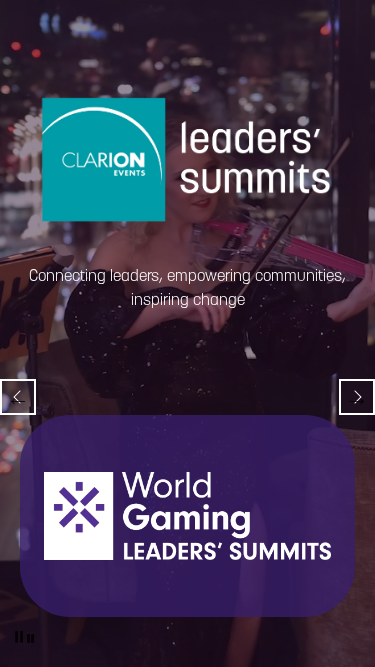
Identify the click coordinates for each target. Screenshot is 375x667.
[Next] (357, 397)
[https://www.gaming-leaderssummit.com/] (187, 516)
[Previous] (18, 397)
